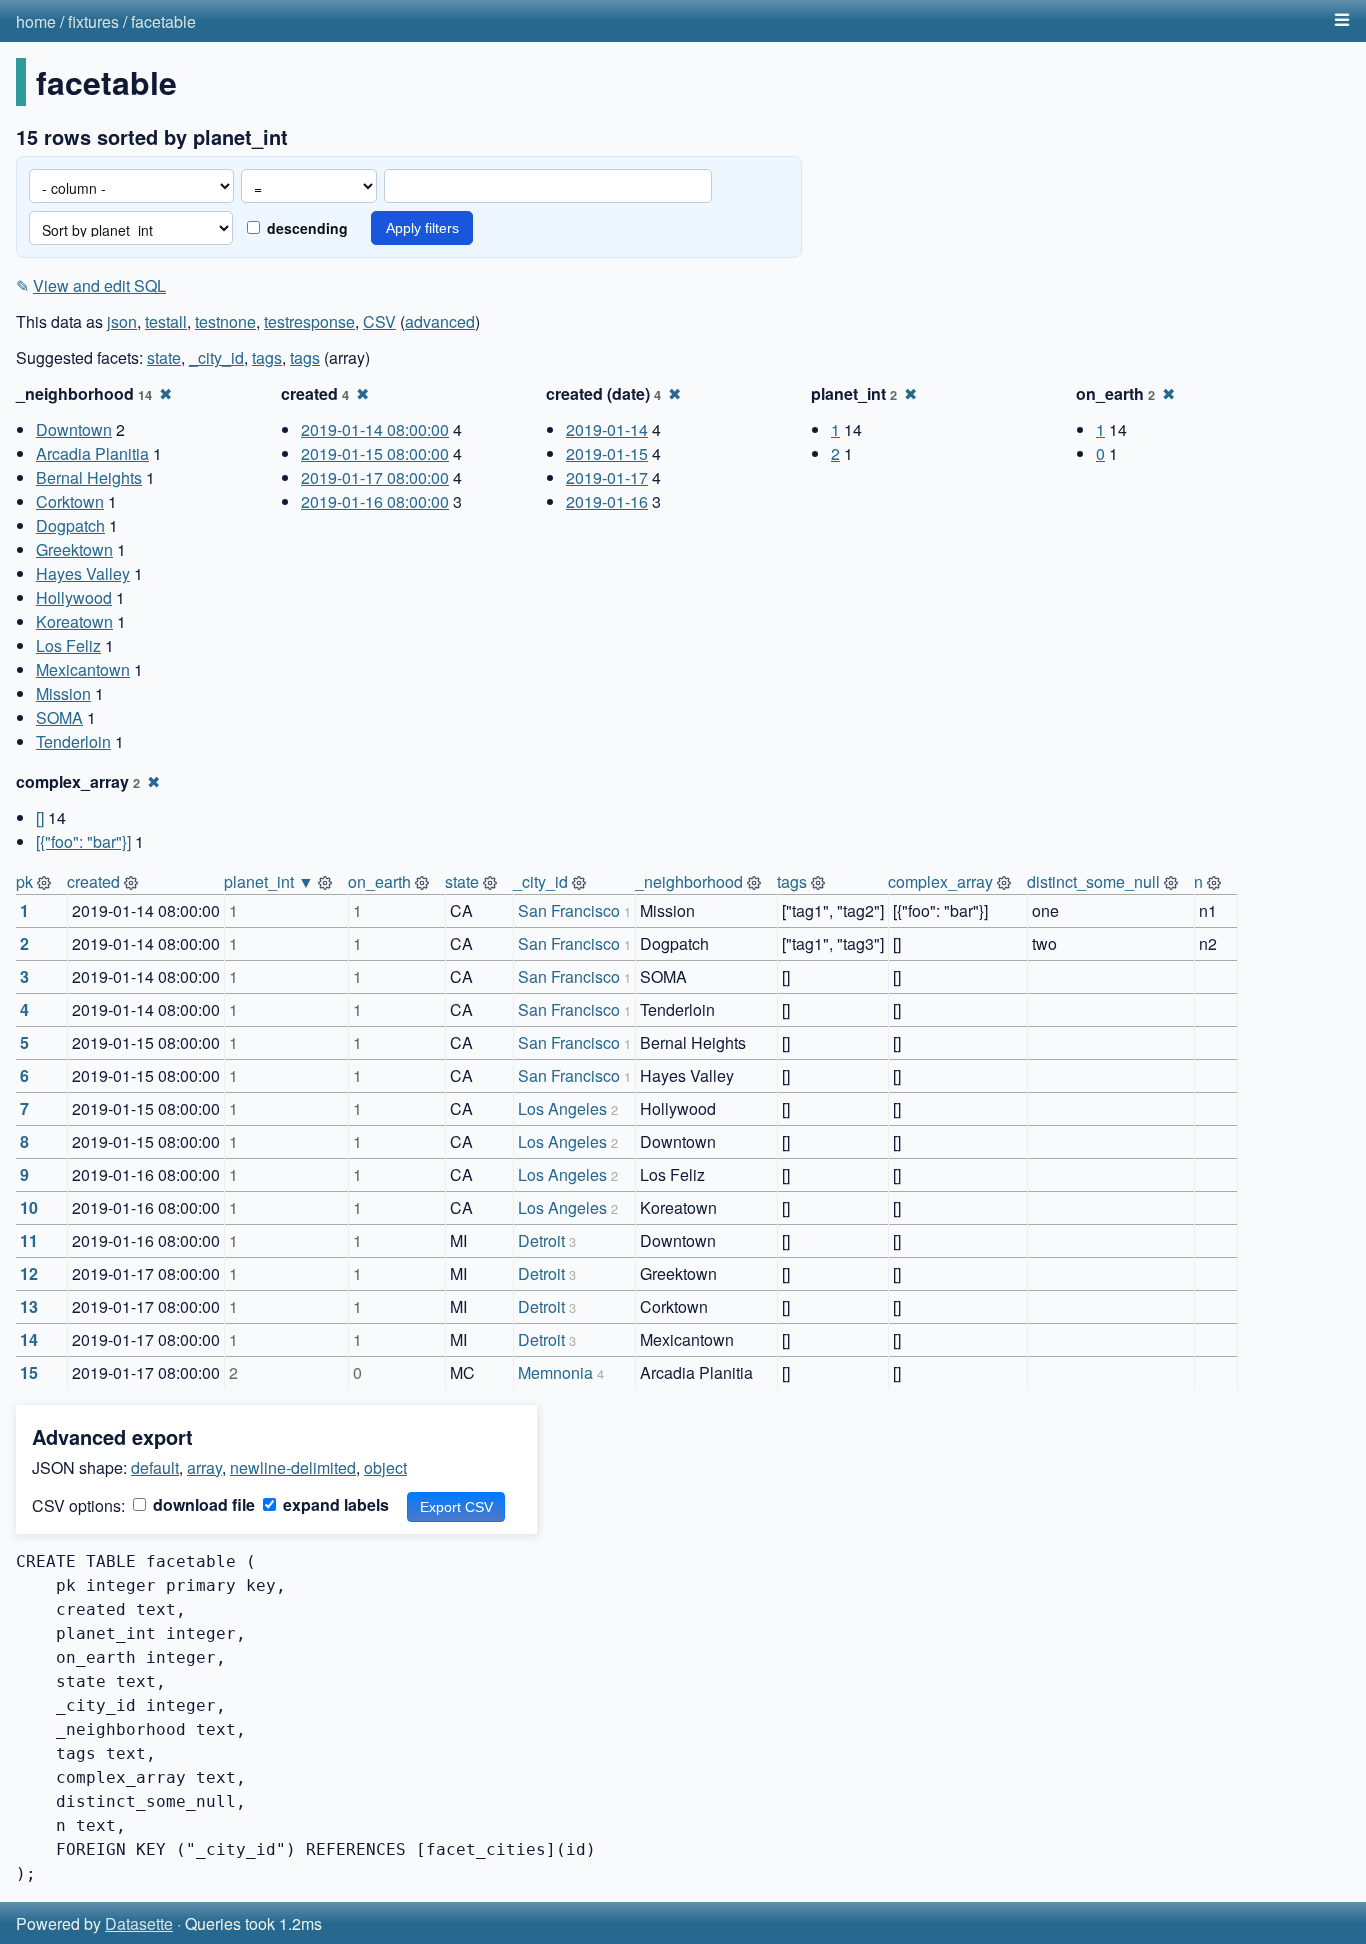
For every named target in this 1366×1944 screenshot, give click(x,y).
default (155, 1467)
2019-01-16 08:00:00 (375, 501)
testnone (225, 321)
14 (29, 1339)
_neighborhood (689, 881)
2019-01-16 (607, 501)
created (93, 881)
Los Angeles (562, 1108)
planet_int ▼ (269, 881)
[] (40, 817)
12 (29, 1273)
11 (29, 1240)
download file (202, 1504)
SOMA (59, 717)
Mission (63, 693)
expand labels (334, 1504)
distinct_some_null (1093, 881)
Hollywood (74, 597)
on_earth (379, 881)
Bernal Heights (89, 477)
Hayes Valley (83, 573)
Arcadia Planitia (92, 453)
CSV (379, 321)
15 (29, 1372)
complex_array (940, 881)
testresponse (309, 321)
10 (29, 1207)
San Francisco (569, 910)
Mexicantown (83, 669)
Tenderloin (73, 741)
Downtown (74, 429)
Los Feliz (68, 645)
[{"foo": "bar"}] (83, 841)
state (164, 357)
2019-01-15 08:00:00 (375, 453)
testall (166, 321)
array (204, 1467)
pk (24, 881)
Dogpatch (70, 525)
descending (305, 228)
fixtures (93, 21)
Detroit (541, 1240)
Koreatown (74, 621)
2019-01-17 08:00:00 (375, 477)
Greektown (74, 549)
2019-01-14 (607, 429)
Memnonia (555, 1372)
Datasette (139, 1923)
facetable (163, 21)
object (385, 1467)
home (36, 21)
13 (29, 1306)
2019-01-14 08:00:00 (375, 429)
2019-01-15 (607, 453)
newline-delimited (293, 1467)
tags (267, 357)
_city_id (216, 357)
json (122, 321)
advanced (440, 321)
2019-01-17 (607, 477)
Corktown (70, 501)
